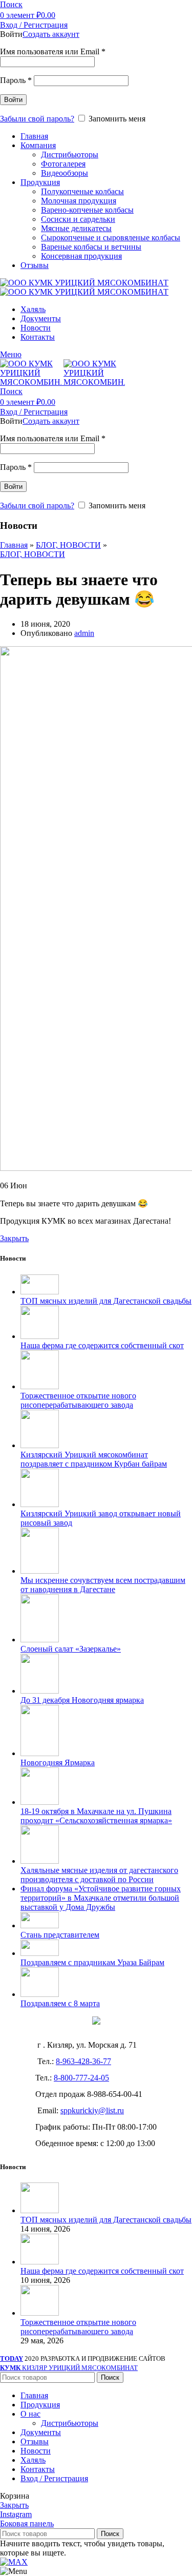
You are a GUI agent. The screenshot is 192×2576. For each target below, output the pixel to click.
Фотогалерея (63, 164)
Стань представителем (60, 1935)
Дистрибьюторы (70, 154)
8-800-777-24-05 (81, 2078)
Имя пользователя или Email (53, 51)
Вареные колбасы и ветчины (91, 247)
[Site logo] (84, 283)
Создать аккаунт (51, 34)
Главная (14, 545)
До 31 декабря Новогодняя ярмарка (82, 1700)
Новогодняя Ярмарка (58, 1763)
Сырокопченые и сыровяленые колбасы (111, 238)
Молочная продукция (79, 201)
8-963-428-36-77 (83, 2061)
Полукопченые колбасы (82, 191)
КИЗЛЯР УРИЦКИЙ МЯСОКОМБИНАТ (69, 2368)
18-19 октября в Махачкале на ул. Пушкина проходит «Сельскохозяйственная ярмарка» (96, 1816)
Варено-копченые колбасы (87, 210)
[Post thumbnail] (40, 1292)
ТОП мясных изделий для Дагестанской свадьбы (106, 1301)
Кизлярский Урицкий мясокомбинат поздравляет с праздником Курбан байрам (94, 1459)
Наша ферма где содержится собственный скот (102, 1345)
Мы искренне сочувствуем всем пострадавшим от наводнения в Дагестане (103, 1585)
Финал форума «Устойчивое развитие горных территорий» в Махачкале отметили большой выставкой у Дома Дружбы (101, 1898)
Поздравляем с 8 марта (60, 2003)
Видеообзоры (65, 173)
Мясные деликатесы (76, 228)
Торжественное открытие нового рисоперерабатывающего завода (78, 1400)
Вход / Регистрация (54, 2478)
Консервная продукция (81, 256)
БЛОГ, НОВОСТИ (68, 545)
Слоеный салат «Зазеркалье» (71, 1649)
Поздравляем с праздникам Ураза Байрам (92, 1962)
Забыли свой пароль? (37, 119)
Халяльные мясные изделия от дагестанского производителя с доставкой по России (99, 1875)
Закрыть (14, 1238)
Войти (13, 100)
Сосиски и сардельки (78, 219)
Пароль (16, 80)
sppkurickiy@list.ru (92, 2110)
